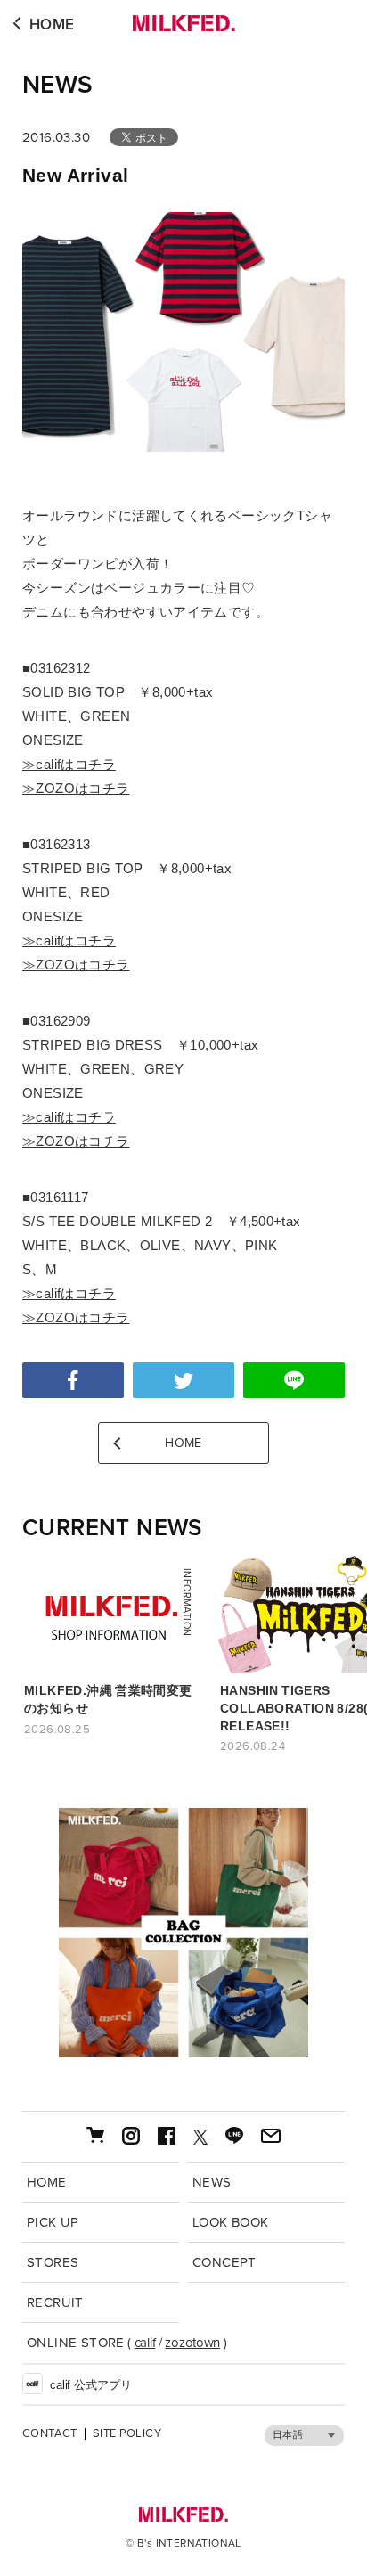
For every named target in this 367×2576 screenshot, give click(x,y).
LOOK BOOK (231, 2222)
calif (145, 2343)
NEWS (58, 85)
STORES (53, 2262)
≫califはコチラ (69, 764)
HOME (52, 25)
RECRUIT (55, 2302)
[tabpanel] (183, 1933)
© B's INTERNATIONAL (183, 2543)
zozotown (192, 2343)
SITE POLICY (127, 2434)
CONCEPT (224, 2262)
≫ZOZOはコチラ (76, 788)
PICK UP (53, 2222)
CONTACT (50, 2434)
